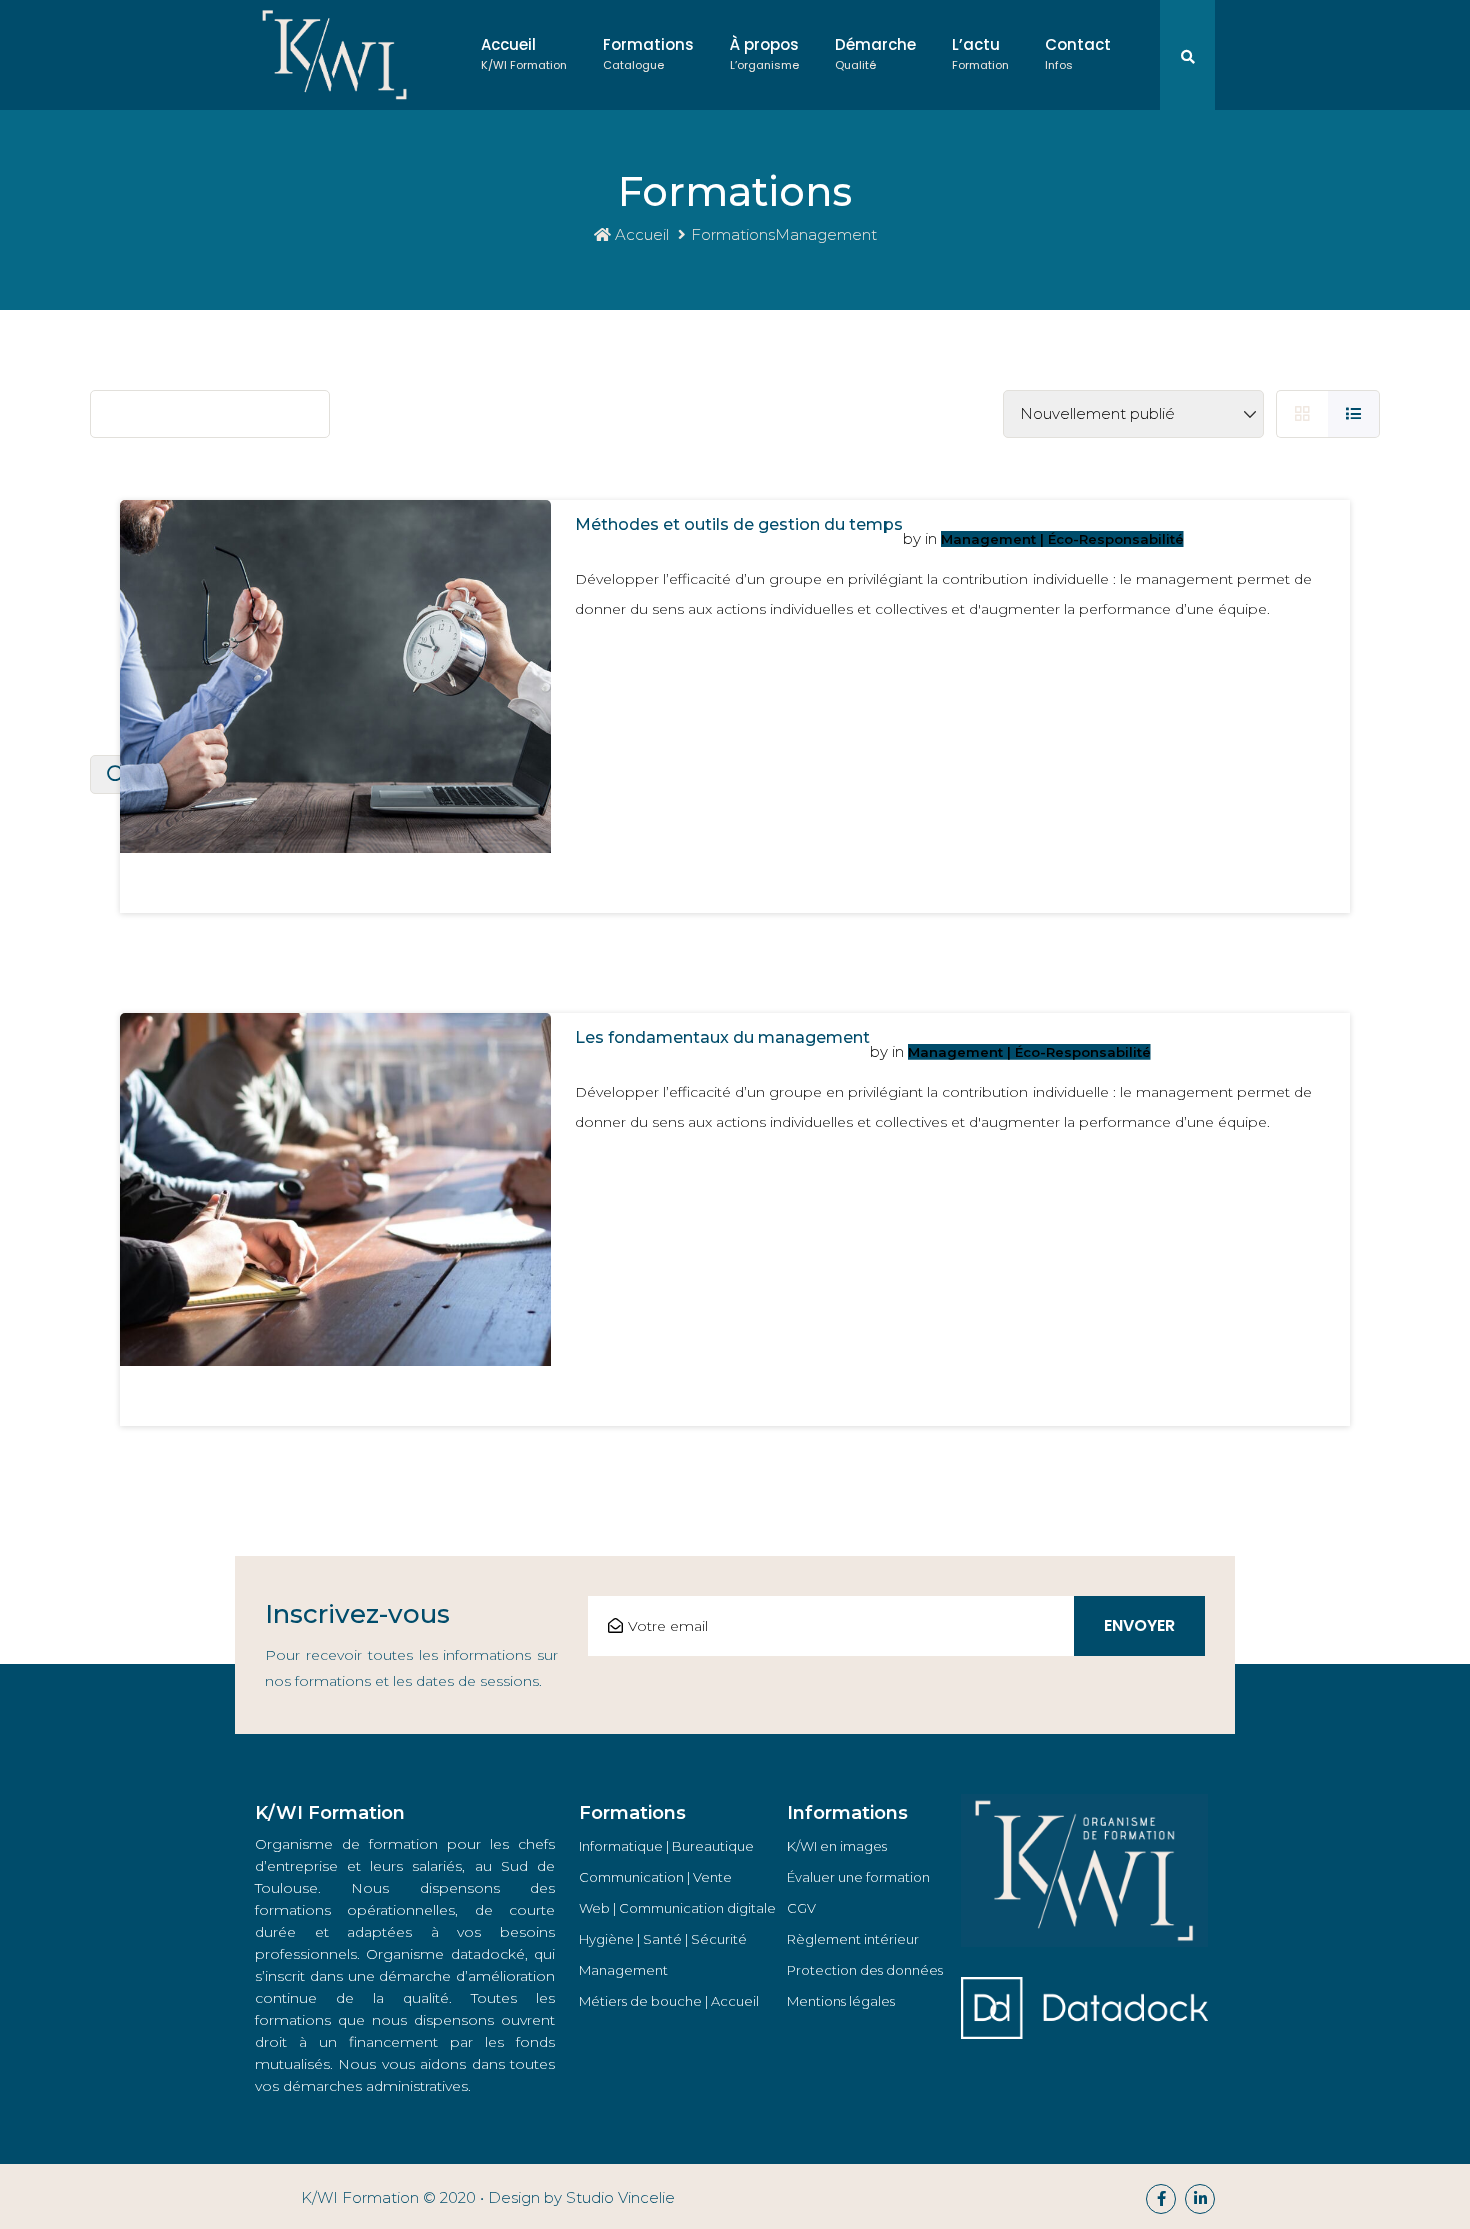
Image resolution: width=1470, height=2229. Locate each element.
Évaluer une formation (858, 1877)
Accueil (524, 53)
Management (623, 1970)
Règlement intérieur (853, 1939)
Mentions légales (841, 2001)
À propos (764, 53)
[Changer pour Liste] (1354, 414)
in (931, 538)
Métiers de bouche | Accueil (669, 2001)
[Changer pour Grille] (1302, 414)
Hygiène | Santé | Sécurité (663, 1939)
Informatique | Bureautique (666, 1846)
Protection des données (865, 1970)
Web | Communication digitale (677, 1908)
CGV (801, 1908)
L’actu (980, 53)
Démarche (875, 53)
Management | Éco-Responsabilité (1062, 539)
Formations (648, 53)
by (912, 538)
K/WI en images (837, 1846)
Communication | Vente (655, 1877)
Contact (1078, 53)
